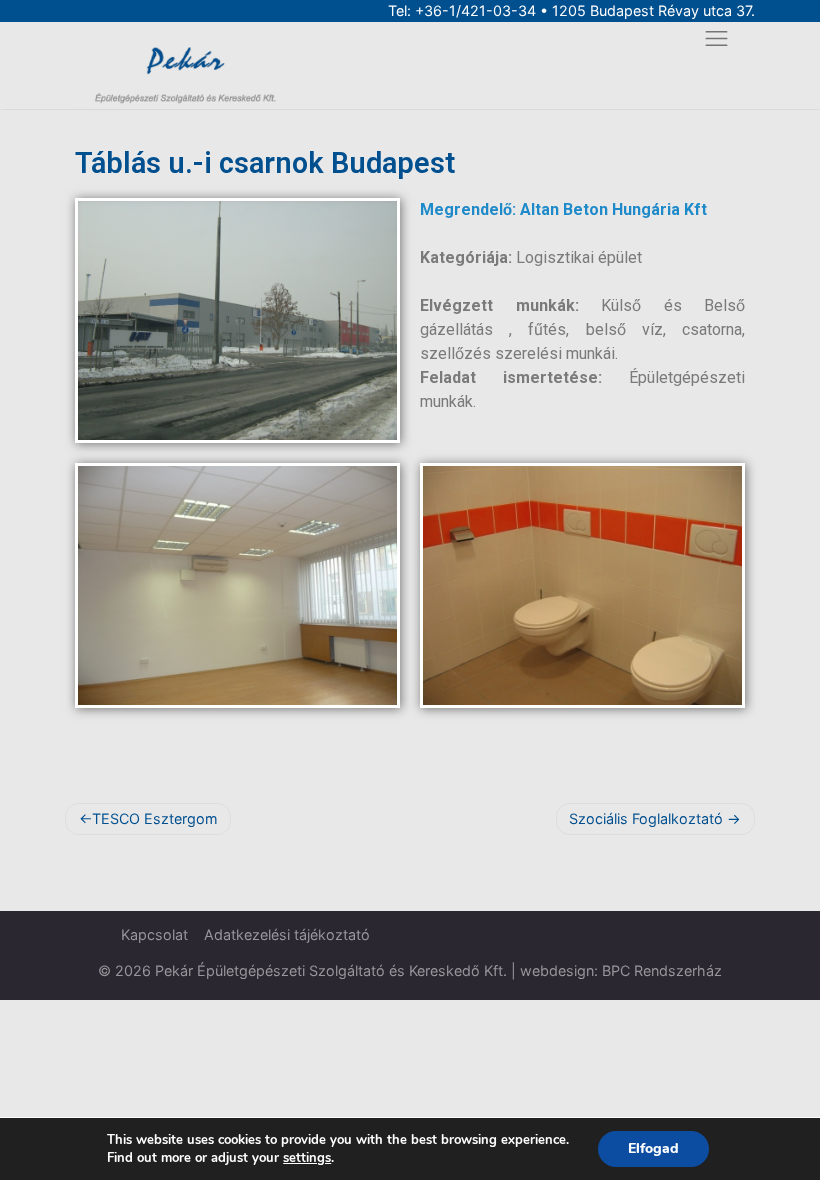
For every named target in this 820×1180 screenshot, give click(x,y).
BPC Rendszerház (662, 970)
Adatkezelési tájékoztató (287, 934)
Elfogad (653, 1148)
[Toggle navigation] (716, 39)
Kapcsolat (154, 934)
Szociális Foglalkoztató (646, 818)
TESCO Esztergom (155, 818)
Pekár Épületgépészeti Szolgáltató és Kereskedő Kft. (331, 970)
